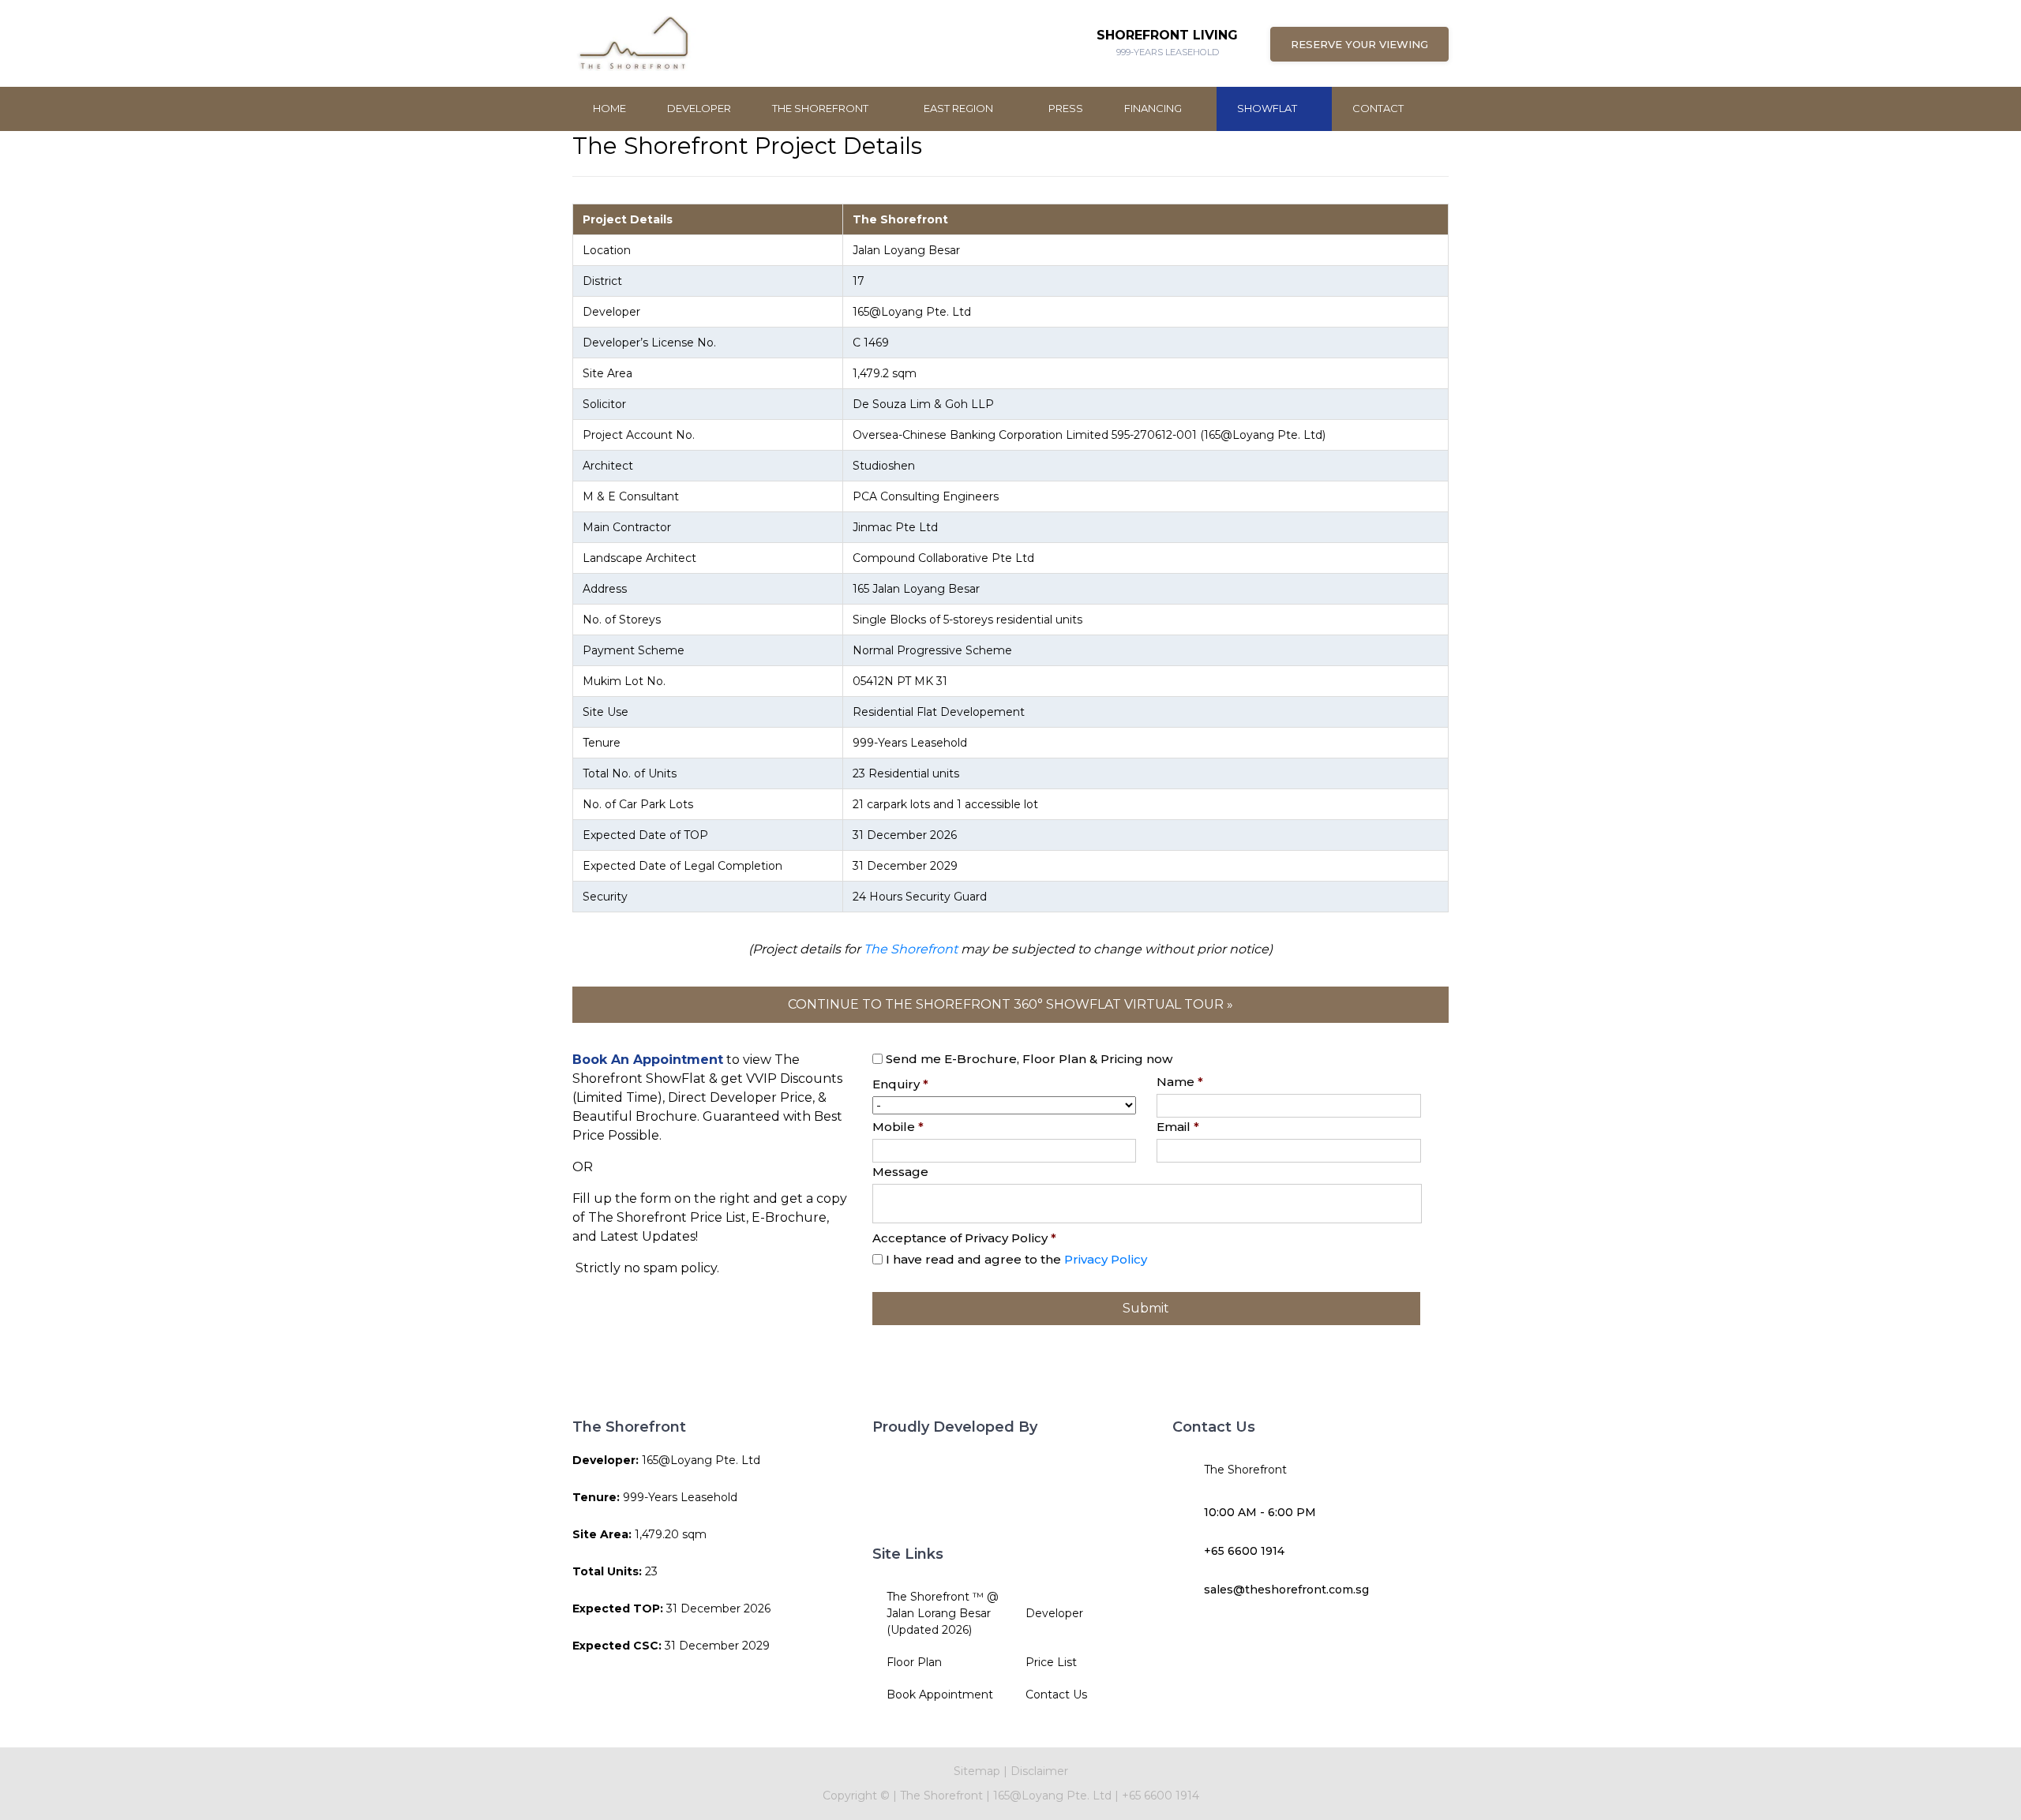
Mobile (898, 1127)
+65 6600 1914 (1244, 1551)
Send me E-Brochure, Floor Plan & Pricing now (1029, 1059)
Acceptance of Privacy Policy (964, 1238)
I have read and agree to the (1016, 1259)
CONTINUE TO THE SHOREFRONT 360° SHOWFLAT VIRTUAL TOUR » (1010, 1004)
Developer (699, 108)
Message (900, 1172)
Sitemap (977, 1771)
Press (1066, 108)
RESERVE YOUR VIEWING (1359, 44)
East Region (960, 108)
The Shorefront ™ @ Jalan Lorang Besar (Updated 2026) (943, 1613)
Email (1178, 1127)
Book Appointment (940, 1695)
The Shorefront (821, 108)
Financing (1154, 108)
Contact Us (1056, 1695)
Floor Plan (914, 1662)
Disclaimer (1039, 1771)
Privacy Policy (1106, 1259)
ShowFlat (1268, 108)
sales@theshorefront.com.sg (1286, 1590)
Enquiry (900, 1084)
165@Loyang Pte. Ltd (1054, 1796)
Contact (1378, 108)
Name (1180, 1082)
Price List (1051, 1662)
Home (609, 108)
